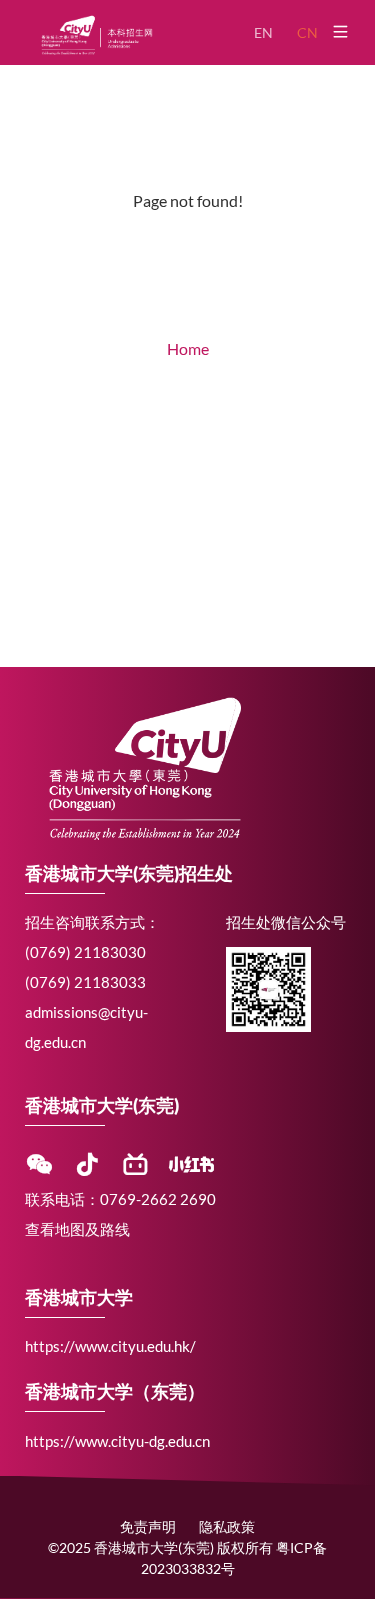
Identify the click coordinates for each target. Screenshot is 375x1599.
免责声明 (148, 1526)
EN (263, 32)
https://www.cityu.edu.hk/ (110, 1346)
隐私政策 (227, 1526)
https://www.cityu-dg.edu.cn (117, 1441)
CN (307, 32)
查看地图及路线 (77, 1229)
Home (188, 348)
